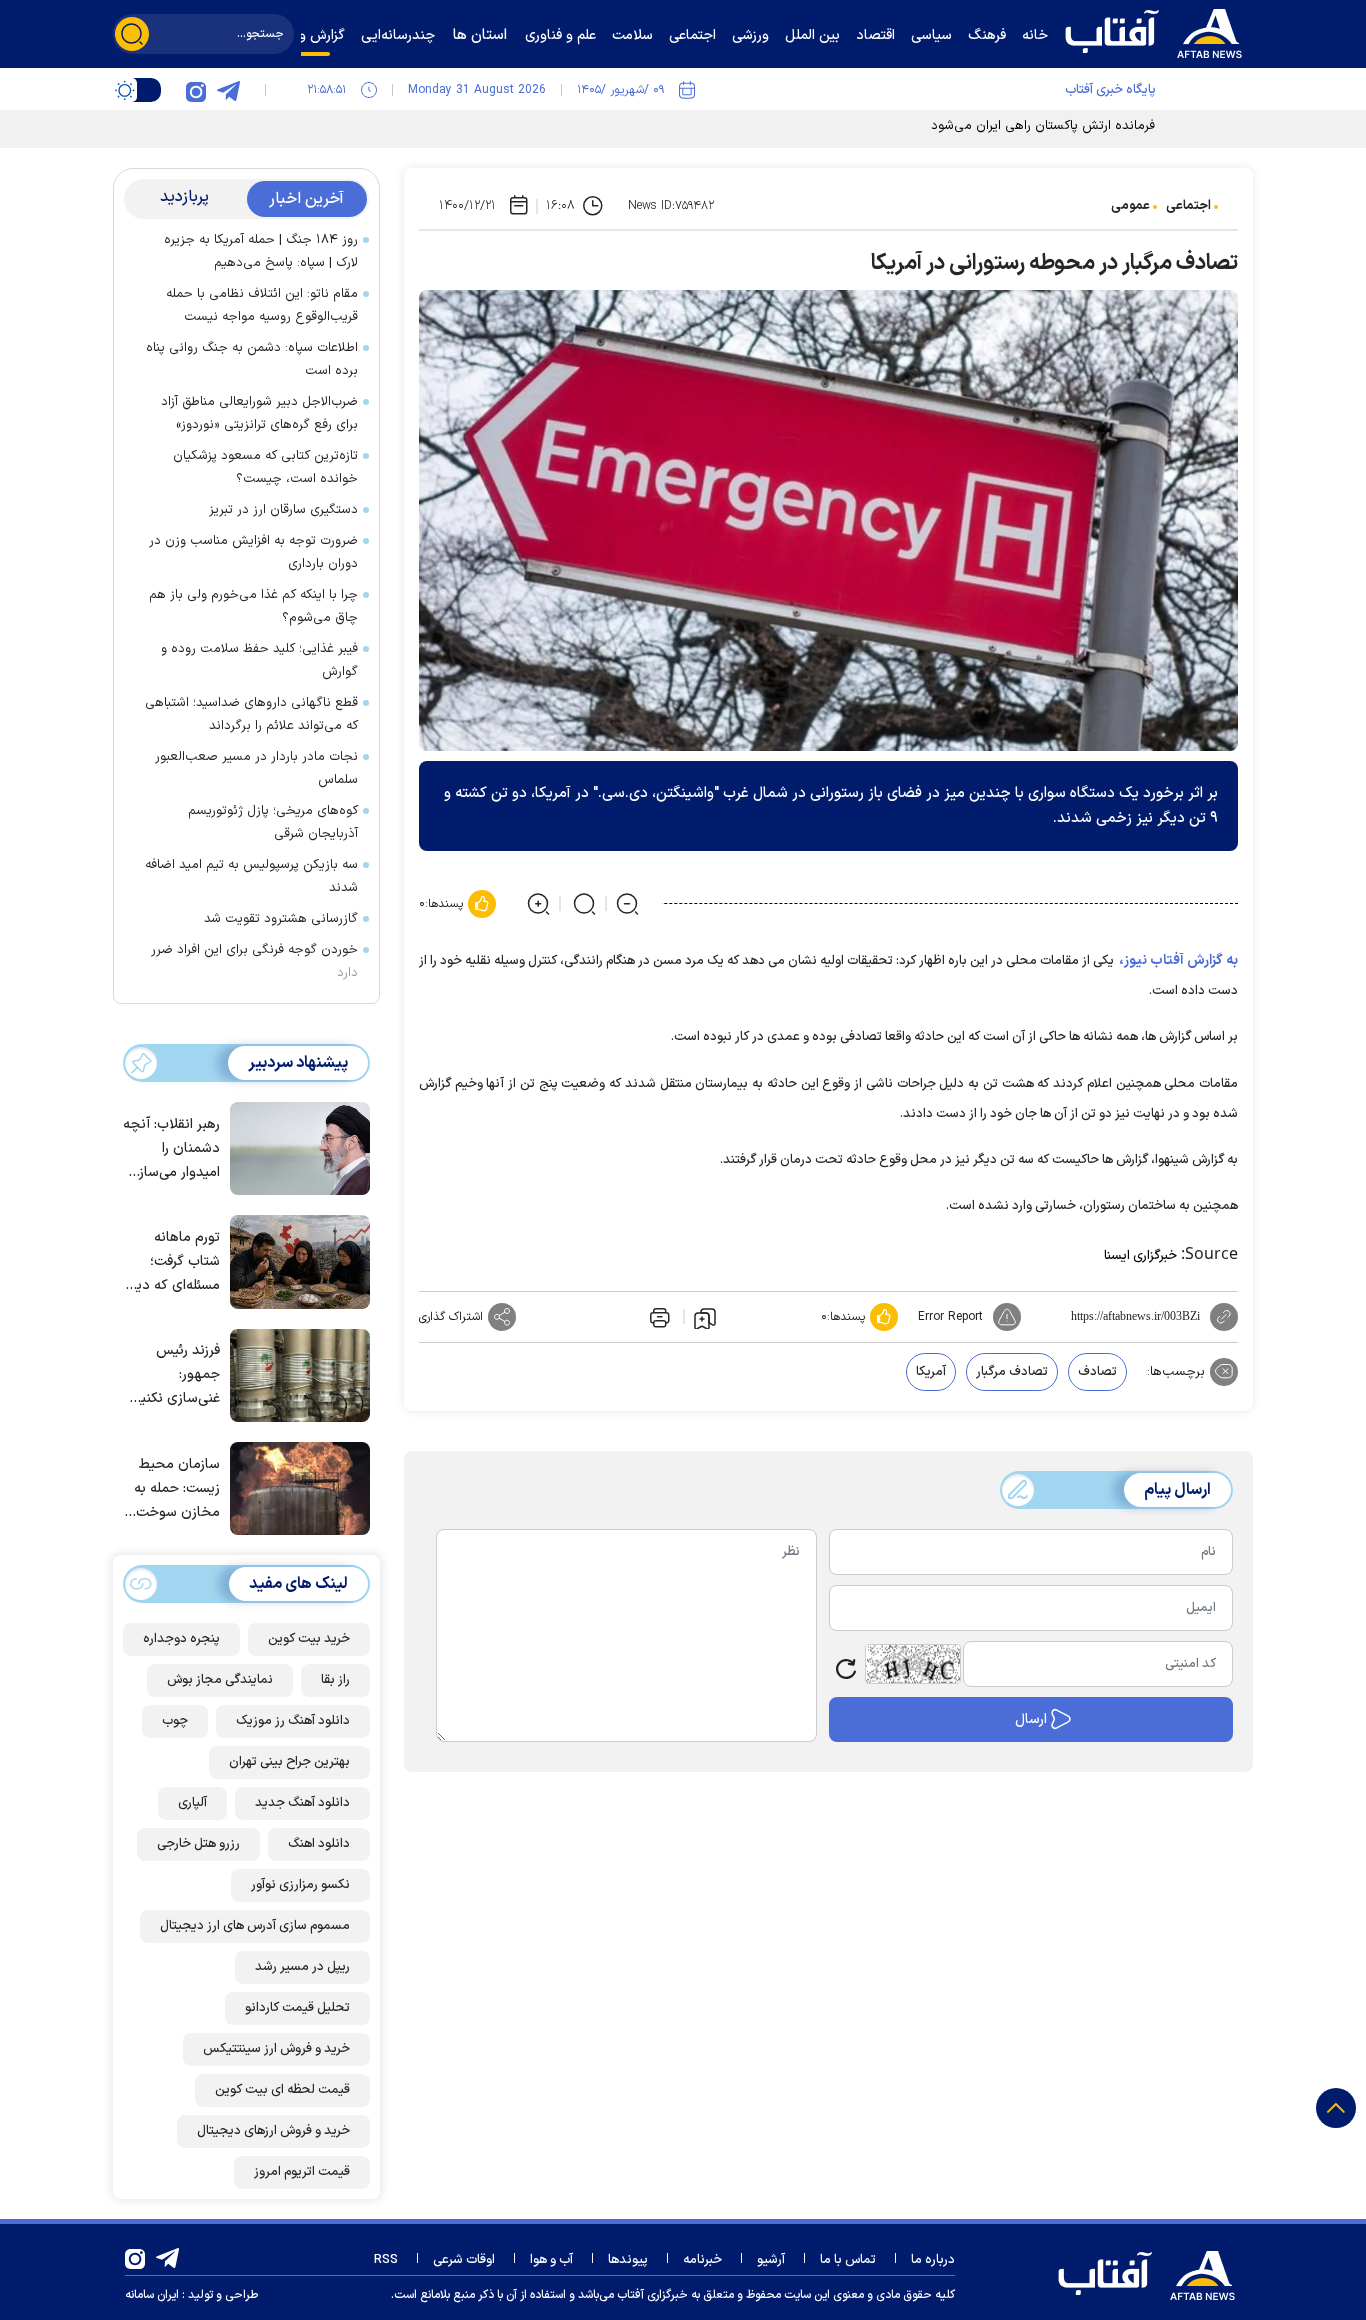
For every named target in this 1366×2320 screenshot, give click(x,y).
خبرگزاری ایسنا (1140, 1256)
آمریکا (931, 1372)
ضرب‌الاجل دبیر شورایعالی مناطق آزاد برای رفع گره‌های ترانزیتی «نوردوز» (259, 413)
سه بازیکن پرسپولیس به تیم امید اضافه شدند (251, 876)
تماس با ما (848, 2260)
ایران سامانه (152, 2295)
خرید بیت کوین (309, 1639)
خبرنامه (702, 2260)
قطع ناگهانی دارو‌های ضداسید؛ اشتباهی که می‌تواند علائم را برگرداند (251, 714)
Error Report (950, 1317)
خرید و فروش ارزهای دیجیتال (273, 2131)
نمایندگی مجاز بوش (220, 1680)
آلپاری (192, 1803)
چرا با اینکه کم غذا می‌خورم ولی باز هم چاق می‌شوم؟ (253, 606)
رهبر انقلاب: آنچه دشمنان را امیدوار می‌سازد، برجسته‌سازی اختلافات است (171, 1149)
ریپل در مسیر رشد (302, 1967)
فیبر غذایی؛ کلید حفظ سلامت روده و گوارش (259, 660)
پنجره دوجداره (181, 1639)
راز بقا (335, 1680)
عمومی (1130, 206)
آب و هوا (551, 2260)
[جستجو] (132, 34)
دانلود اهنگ (319, 1844)
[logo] (1158, 31)
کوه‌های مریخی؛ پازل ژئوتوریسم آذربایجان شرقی (273, 822)
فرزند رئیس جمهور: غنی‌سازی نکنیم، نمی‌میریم (174, 1375)
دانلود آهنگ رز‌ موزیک (293, 1721)
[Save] (705, 1317)
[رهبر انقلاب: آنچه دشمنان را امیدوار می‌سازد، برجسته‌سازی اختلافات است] (295, 1147)
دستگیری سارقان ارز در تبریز (283, 510)
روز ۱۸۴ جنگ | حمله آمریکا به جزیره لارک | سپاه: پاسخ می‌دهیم (261, 251)
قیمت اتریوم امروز (302, 2172)
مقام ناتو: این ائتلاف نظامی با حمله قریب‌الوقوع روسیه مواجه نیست (262, 305)
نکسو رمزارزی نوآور (300, 1885)
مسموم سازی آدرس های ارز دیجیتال (255, 1926)
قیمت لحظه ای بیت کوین (282, 2090)
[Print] (658, 1317)
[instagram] (196, 90)
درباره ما (933, 2260)
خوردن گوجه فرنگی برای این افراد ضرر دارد (254, 961)
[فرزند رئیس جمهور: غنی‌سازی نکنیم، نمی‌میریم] (295, 1374)
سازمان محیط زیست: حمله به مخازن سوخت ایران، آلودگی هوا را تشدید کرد (171, 1489)
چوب (175, 1721)
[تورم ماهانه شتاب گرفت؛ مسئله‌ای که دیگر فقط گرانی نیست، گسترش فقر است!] (295, 1260)
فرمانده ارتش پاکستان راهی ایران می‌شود (1043, 126)
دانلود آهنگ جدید (302, 1803)
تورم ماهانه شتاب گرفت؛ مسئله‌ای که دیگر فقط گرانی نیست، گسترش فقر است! (172, 1262)
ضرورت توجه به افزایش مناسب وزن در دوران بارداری (253, 552)
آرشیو (771, 2260)
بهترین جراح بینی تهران (289, 1762)
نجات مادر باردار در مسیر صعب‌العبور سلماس (256, 768)
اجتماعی (1188, 206)
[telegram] (228, 90)
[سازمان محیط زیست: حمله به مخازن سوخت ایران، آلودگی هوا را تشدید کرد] (295, 1487)
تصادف (1097, 1372)
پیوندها (628, 2260)
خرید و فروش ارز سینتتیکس (276, 2049)
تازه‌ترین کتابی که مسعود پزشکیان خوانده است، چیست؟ (265, 467)
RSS (386, 2260)
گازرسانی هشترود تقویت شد (281, 919)
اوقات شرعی (464, 2260)
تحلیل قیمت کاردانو (297, 2008)
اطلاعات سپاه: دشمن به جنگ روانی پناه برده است (252, 359)
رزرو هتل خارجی (198, 1844)
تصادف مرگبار (1012, 1372)
